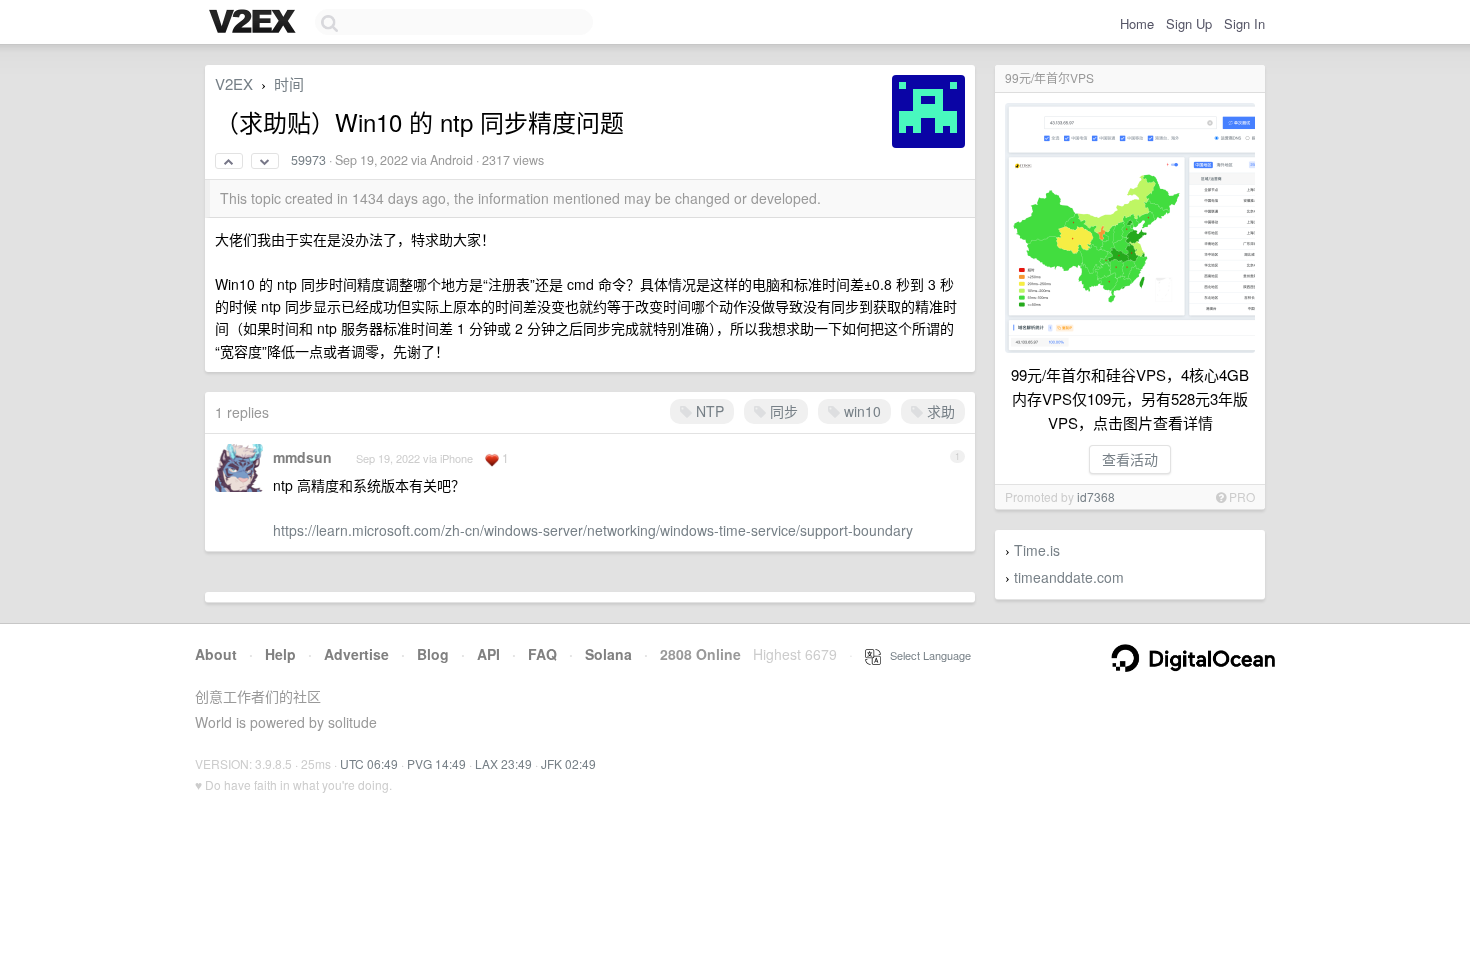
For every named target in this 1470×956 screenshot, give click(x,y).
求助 (939, 411)
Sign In (1244, 23)
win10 (860, 411)
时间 (289, 83)
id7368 (1096, 496)
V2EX (234, 83)
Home (1137, 23)
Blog (433, 654)
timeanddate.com (1069, 577)
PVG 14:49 (436, 763)
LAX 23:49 (503, 763)
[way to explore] (255, 23)
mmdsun (302, 457)
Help (280, 654)
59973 (308, 160)
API (488, 654)
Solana (608, 654)
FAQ (542, 654)
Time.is (1037, 550)
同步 (782, 411)
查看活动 (1130, 459)
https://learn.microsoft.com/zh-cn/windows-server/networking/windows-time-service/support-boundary (593, 530)
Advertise (356, 654)
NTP (708, 411)
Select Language (926, 655)
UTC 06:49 (369, 763)
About (216, 654)
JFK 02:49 (568, 763)
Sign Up (1189, 23)
